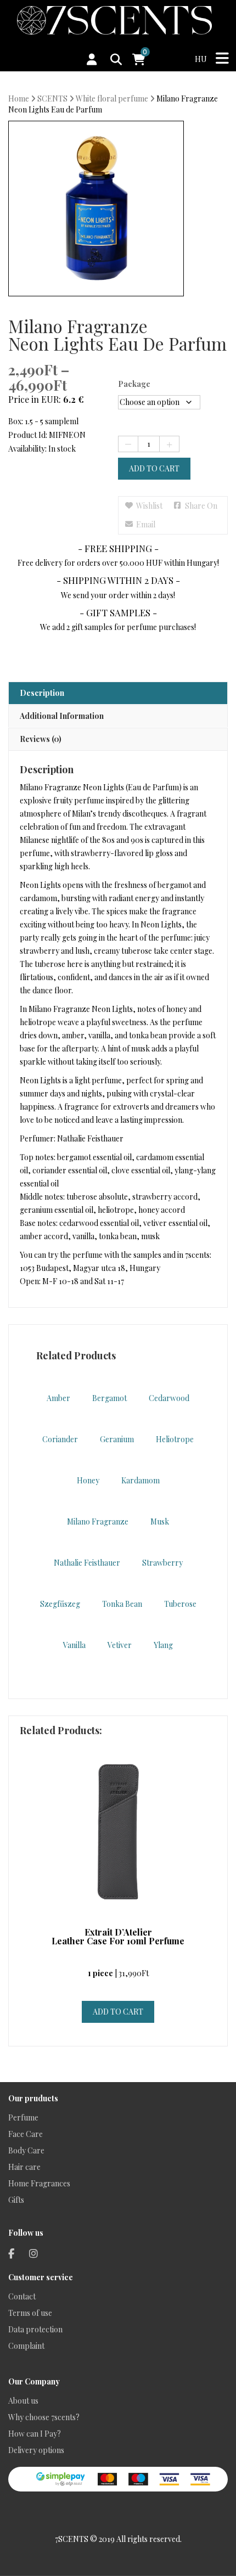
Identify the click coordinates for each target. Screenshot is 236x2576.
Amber (58, 1398)
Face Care (26, 2134)
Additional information (62, 716)
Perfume (23, 2117)
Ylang (163, 1645)
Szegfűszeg (60, 1604)
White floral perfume (112, 99)
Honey (88, 1480)
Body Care (26, 2150)
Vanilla (74, 1645)
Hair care (24, 2167)
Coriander (60, 1439)
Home (19, 99)
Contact (22, 2296)
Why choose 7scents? (44, 2417)
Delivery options (36, 2450)
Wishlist (149, 506)
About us (23, 2401)
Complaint (26, 2346)
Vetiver (120, 1645)
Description (42, 693)
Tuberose (180, 1604)
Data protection (35, 2329)
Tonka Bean (122, 1604)
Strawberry (162, 1563)
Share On (201, 506)
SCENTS (52, 99)
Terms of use (30, 2313)
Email (146, 524)
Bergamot (109, 1398)
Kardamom (141, 1480)
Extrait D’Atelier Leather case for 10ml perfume (118, 1937)
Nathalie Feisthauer (87, 1563)
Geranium (117, 1439)
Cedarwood (169, 1398)
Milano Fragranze (98, 1522)
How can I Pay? (35, 2434)
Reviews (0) (41, 739)
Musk (160, 1522)
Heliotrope (175, 1439)
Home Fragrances (39, 2183)
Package (134, 384)
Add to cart (154, 468)
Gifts (16, 2200)
